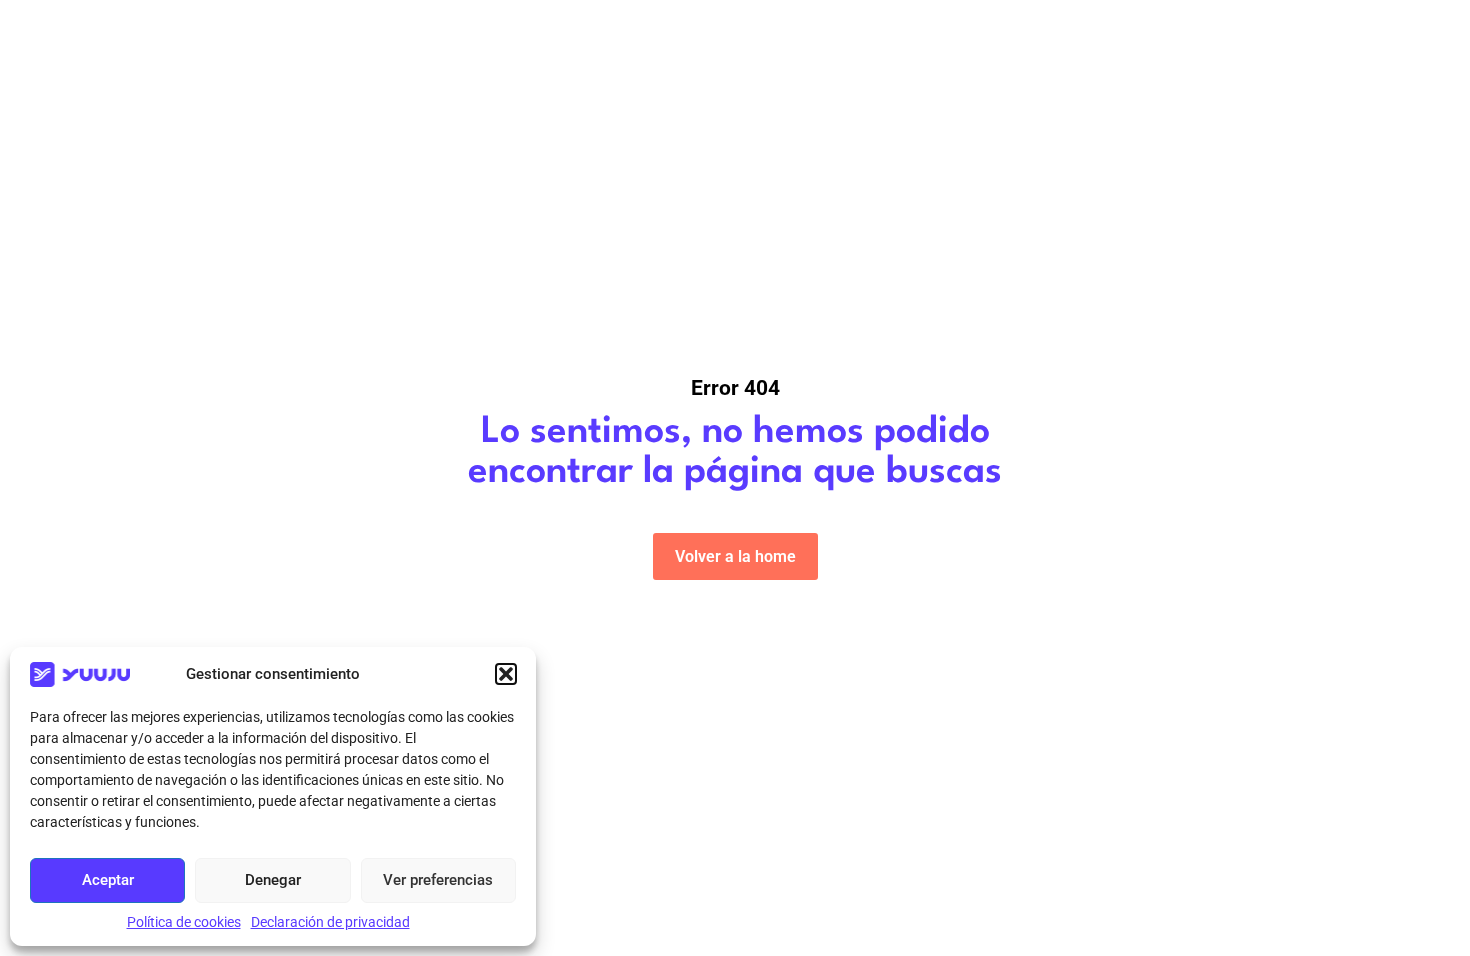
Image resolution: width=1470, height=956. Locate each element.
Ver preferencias (438, 880)
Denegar (273, 880)
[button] (506, 674)
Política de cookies (184, 922)
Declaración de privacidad (330, 922)
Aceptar (108, 880)
